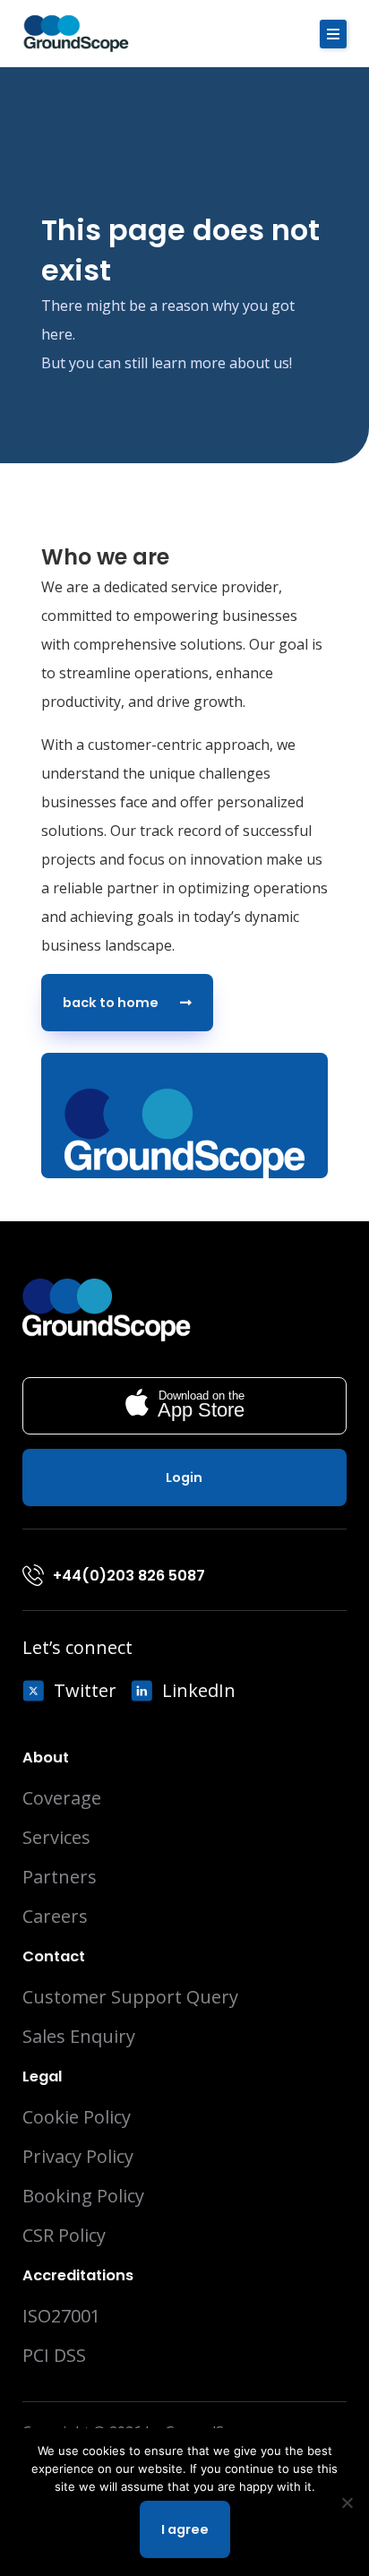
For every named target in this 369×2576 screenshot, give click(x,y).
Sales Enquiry (79, 2037)
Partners (60, 1877)
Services (56, 1838)
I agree (185, 2529)
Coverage (62, 1798)
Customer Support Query (130, 1997)
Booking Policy (83, 2196)
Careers (55, 1917)
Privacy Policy (78, 2157)
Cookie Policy (77, 2117)
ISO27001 (61, 2316)
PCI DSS (54, 2356)
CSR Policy (64, 2236)
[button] (333, 34)
